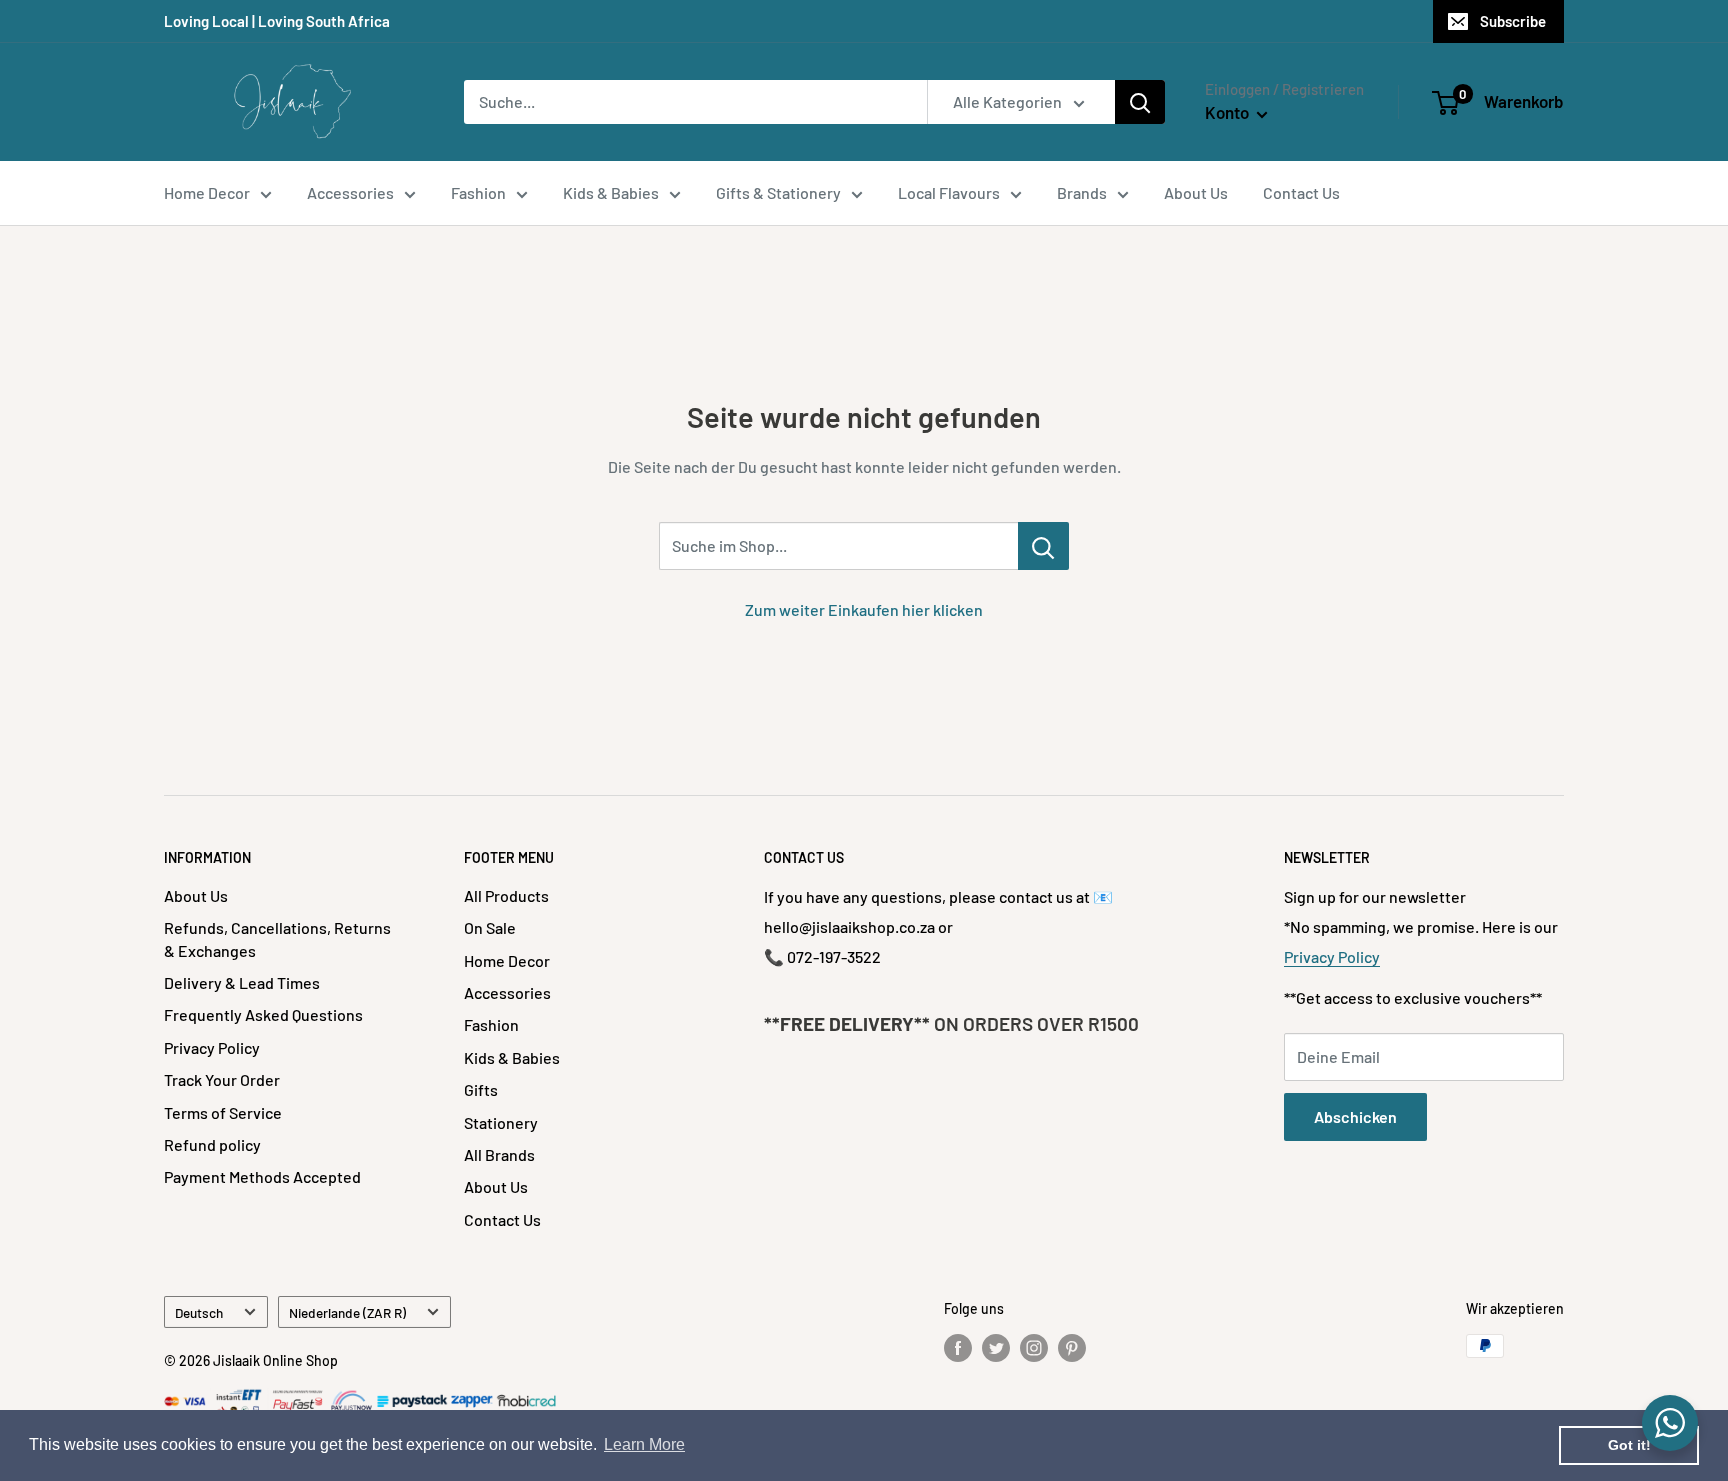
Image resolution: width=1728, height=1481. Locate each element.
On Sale (490, 927)
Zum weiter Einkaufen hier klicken (864, 609)
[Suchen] (1140, 102)
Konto (1228, 112)
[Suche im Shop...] (1043, 546)
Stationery (501, 1122)
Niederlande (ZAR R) (347, 1312)
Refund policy (212, 1144)
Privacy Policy (212, 1047)
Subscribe (1513, 21)
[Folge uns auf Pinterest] (1072, 1348)
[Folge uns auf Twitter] (996, 1348)
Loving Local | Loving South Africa (277, 21)
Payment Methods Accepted (262, 1176)
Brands (1082, 192)
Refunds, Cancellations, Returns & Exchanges (277, 938)
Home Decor (207, 192)
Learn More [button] (644, 1444)
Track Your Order (222, 1079)
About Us (1196, 192)
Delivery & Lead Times (242, 982)
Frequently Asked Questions (263, 1014)
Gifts (481, 1089)
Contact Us (1301, 192)
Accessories (350, 192)
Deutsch (199, 1312)
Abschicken (1355, 1116)
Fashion (478, 192)
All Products (506, 895)
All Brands (499, 1154)
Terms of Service (223, 1112)
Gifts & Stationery (778, 192)
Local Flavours (949, 192)
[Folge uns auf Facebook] (958, 1348)
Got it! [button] (1629, 1445)
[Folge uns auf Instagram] (1034, 1348)
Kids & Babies (611, 192)
